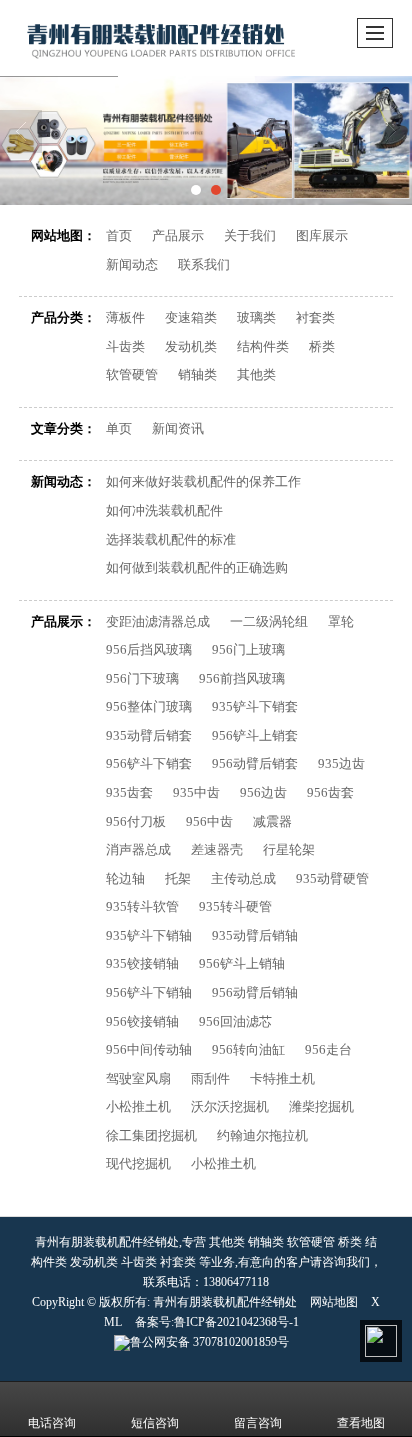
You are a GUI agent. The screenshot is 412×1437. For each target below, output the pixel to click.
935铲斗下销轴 (149, 935)
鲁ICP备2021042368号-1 (236, 1322)
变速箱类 (191, 317)
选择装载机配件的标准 (171, 539)
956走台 (328, 1049)
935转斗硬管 (235, 906)
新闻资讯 (178, 428)
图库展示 (322, 235)
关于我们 (250, 235)
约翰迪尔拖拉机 (262, 1135)
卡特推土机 (282, 1078)
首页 (119, 235)
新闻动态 (132, 264)
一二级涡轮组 (269, 621)
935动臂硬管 (332, 878)
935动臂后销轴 (255, 935)
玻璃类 (256, 317)
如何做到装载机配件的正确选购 (197, 567)
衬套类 (315, 317)
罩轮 (341, 621)
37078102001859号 (209, 1342)
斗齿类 (125, 346)
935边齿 (341, 763)
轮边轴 (125, 878)
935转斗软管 (142, 906)
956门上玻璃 (248, 649)
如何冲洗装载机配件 (164, 510)
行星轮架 (289, 849)
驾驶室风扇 (138, 1078)
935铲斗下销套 (255, 706)
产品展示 (178, 235)
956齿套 (330, 792)
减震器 (272, 821)
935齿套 (129, 792)
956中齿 (209, 821)
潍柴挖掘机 (321, 1106)
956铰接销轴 (142, 1021)
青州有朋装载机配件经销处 (225, 1302)
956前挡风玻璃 (242, 678)
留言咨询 (258, 1423)
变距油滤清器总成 (158, 621)
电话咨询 (52, 1423)
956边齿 (263, 792)
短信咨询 (155, 1423)
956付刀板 (136, 821)
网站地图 (334, 1302)
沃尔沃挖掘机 (230, 1106)
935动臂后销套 (149, 735)
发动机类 (191, 346)
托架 (178, 878)
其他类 (256, 374)
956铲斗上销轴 (242, 963)
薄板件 (125, 317)
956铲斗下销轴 (149, 992)
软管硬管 (132, 374)
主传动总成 (243, 878)
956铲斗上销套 (255, 735)
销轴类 (197, 374)
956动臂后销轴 (255, 992)
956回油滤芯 (235, 1021)
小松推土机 (138, 1106)
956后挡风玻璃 (149, 649)
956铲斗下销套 (149, 763)
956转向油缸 (248, 1049)
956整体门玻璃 (149, 706)
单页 (119, 428)
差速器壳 (217, 849)
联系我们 (204, 264)
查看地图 (361, 1423)
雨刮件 (210, 1078)
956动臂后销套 (255, 763)
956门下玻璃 (142, 678)
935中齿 (196, 792)
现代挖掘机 (138, 1163)
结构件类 (263, 346)
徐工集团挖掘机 (151, 1135)
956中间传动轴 (149, 1049)
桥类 (322, 346)
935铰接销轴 (142, 963)
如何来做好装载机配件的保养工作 (203, 481)
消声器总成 (138, 849)
